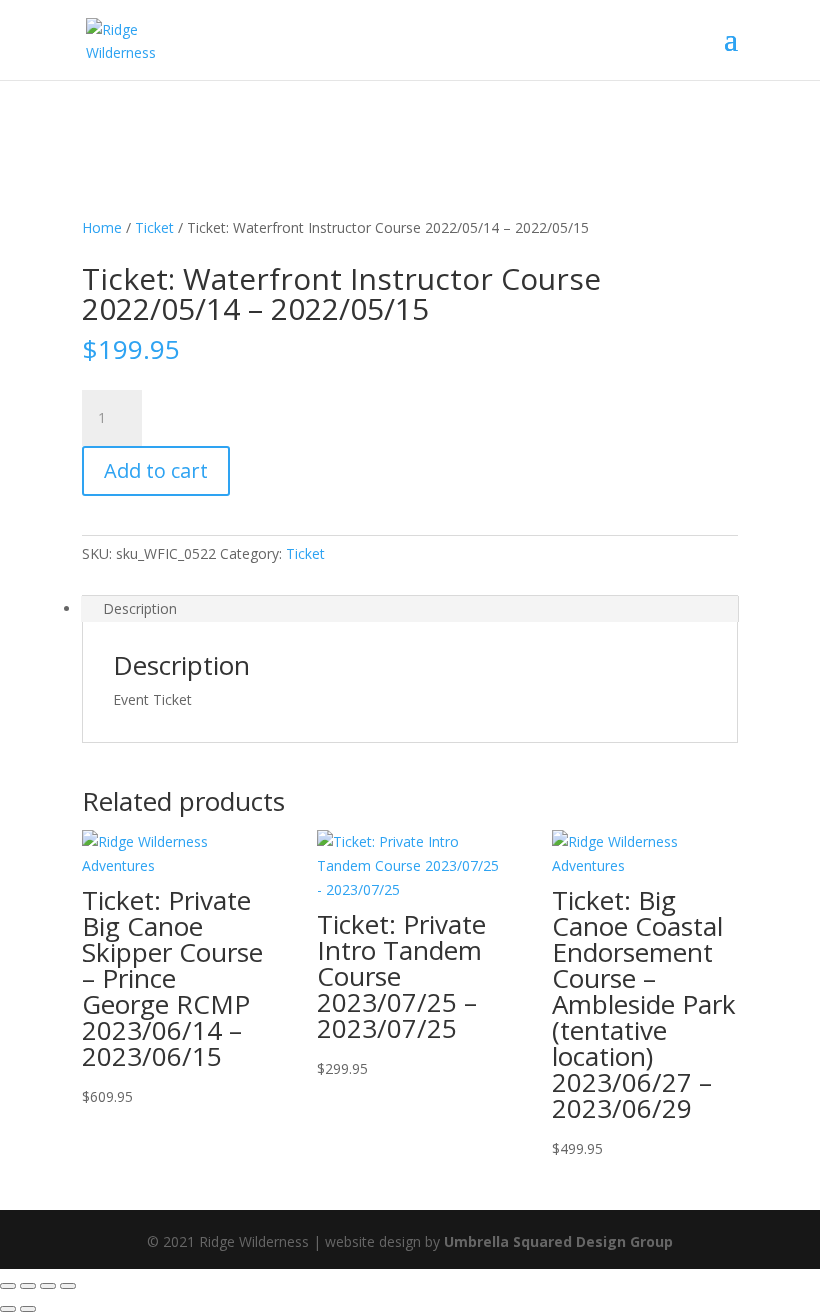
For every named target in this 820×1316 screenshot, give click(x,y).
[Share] (48, 1286)
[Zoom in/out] (8, 1286)
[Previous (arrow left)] (8, 1309)
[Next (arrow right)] (28, 1309)
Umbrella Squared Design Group (558, 1241)
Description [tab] (140, 608)
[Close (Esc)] (68, 1286)
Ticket (154, 227)
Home (102, 227)
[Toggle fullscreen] (28, 1286)
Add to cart (156, 470)
